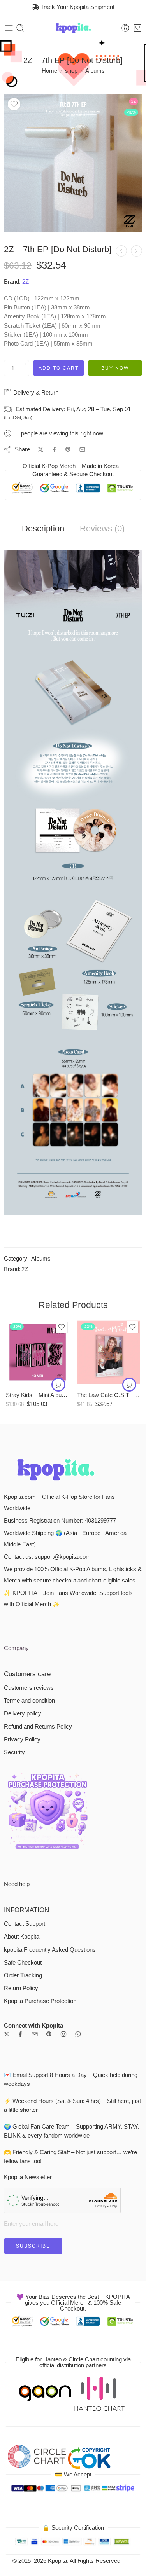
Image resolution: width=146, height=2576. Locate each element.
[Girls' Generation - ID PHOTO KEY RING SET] (136, 251)
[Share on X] (41, 450)
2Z (26, 282)
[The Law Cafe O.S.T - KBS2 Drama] (109, 1352)
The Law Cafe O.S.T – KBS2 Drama (109, 1395)
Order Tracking (23, 1975)
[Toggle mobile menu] (9, 28)
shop (71, 71)
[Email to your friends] (82, 450)
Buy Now (115, 368)
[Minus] (25, 372)
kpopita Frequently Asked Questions (50, 1950)
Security (14, 1752)
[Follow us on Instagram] (63, 2034)
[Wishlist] (14, 104)
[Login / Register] (125, 28)
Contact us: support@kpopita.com (47, 1557)
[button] (58, 1385)
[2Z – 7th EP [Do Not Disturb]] (73, 163)
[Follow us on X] (7, 2034)
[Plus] (25, 364)
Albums (95, 71)
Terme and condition (29, 1701)
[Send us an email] (35, 2034)
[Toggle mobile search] (20, 28)
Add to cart (59, 368)
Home (49, 71)
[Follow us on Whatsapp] (78, 2034)
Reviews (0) (102, 529)
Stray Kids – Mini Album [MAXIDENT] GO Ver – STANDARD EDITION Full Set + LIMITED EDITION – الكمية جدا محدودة (38, 1395)
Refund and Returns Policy (38, 1727)
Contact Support (25, 1924)
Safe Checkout (23, 1963)
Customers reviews (29, 1688)
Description (43, 529)
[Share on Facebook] (54, 450)
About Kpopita (22, 1937)
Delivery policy (23, 1713)
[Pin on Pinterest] (68, 449)
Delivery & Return (35, 392)
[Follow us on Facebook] (20, 2034)
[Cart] (138, 28)
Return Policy (21, 1988)
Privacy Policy (22, 1739)
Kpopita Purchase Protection (40, 2001)
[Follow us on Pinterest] (49, 2034)
